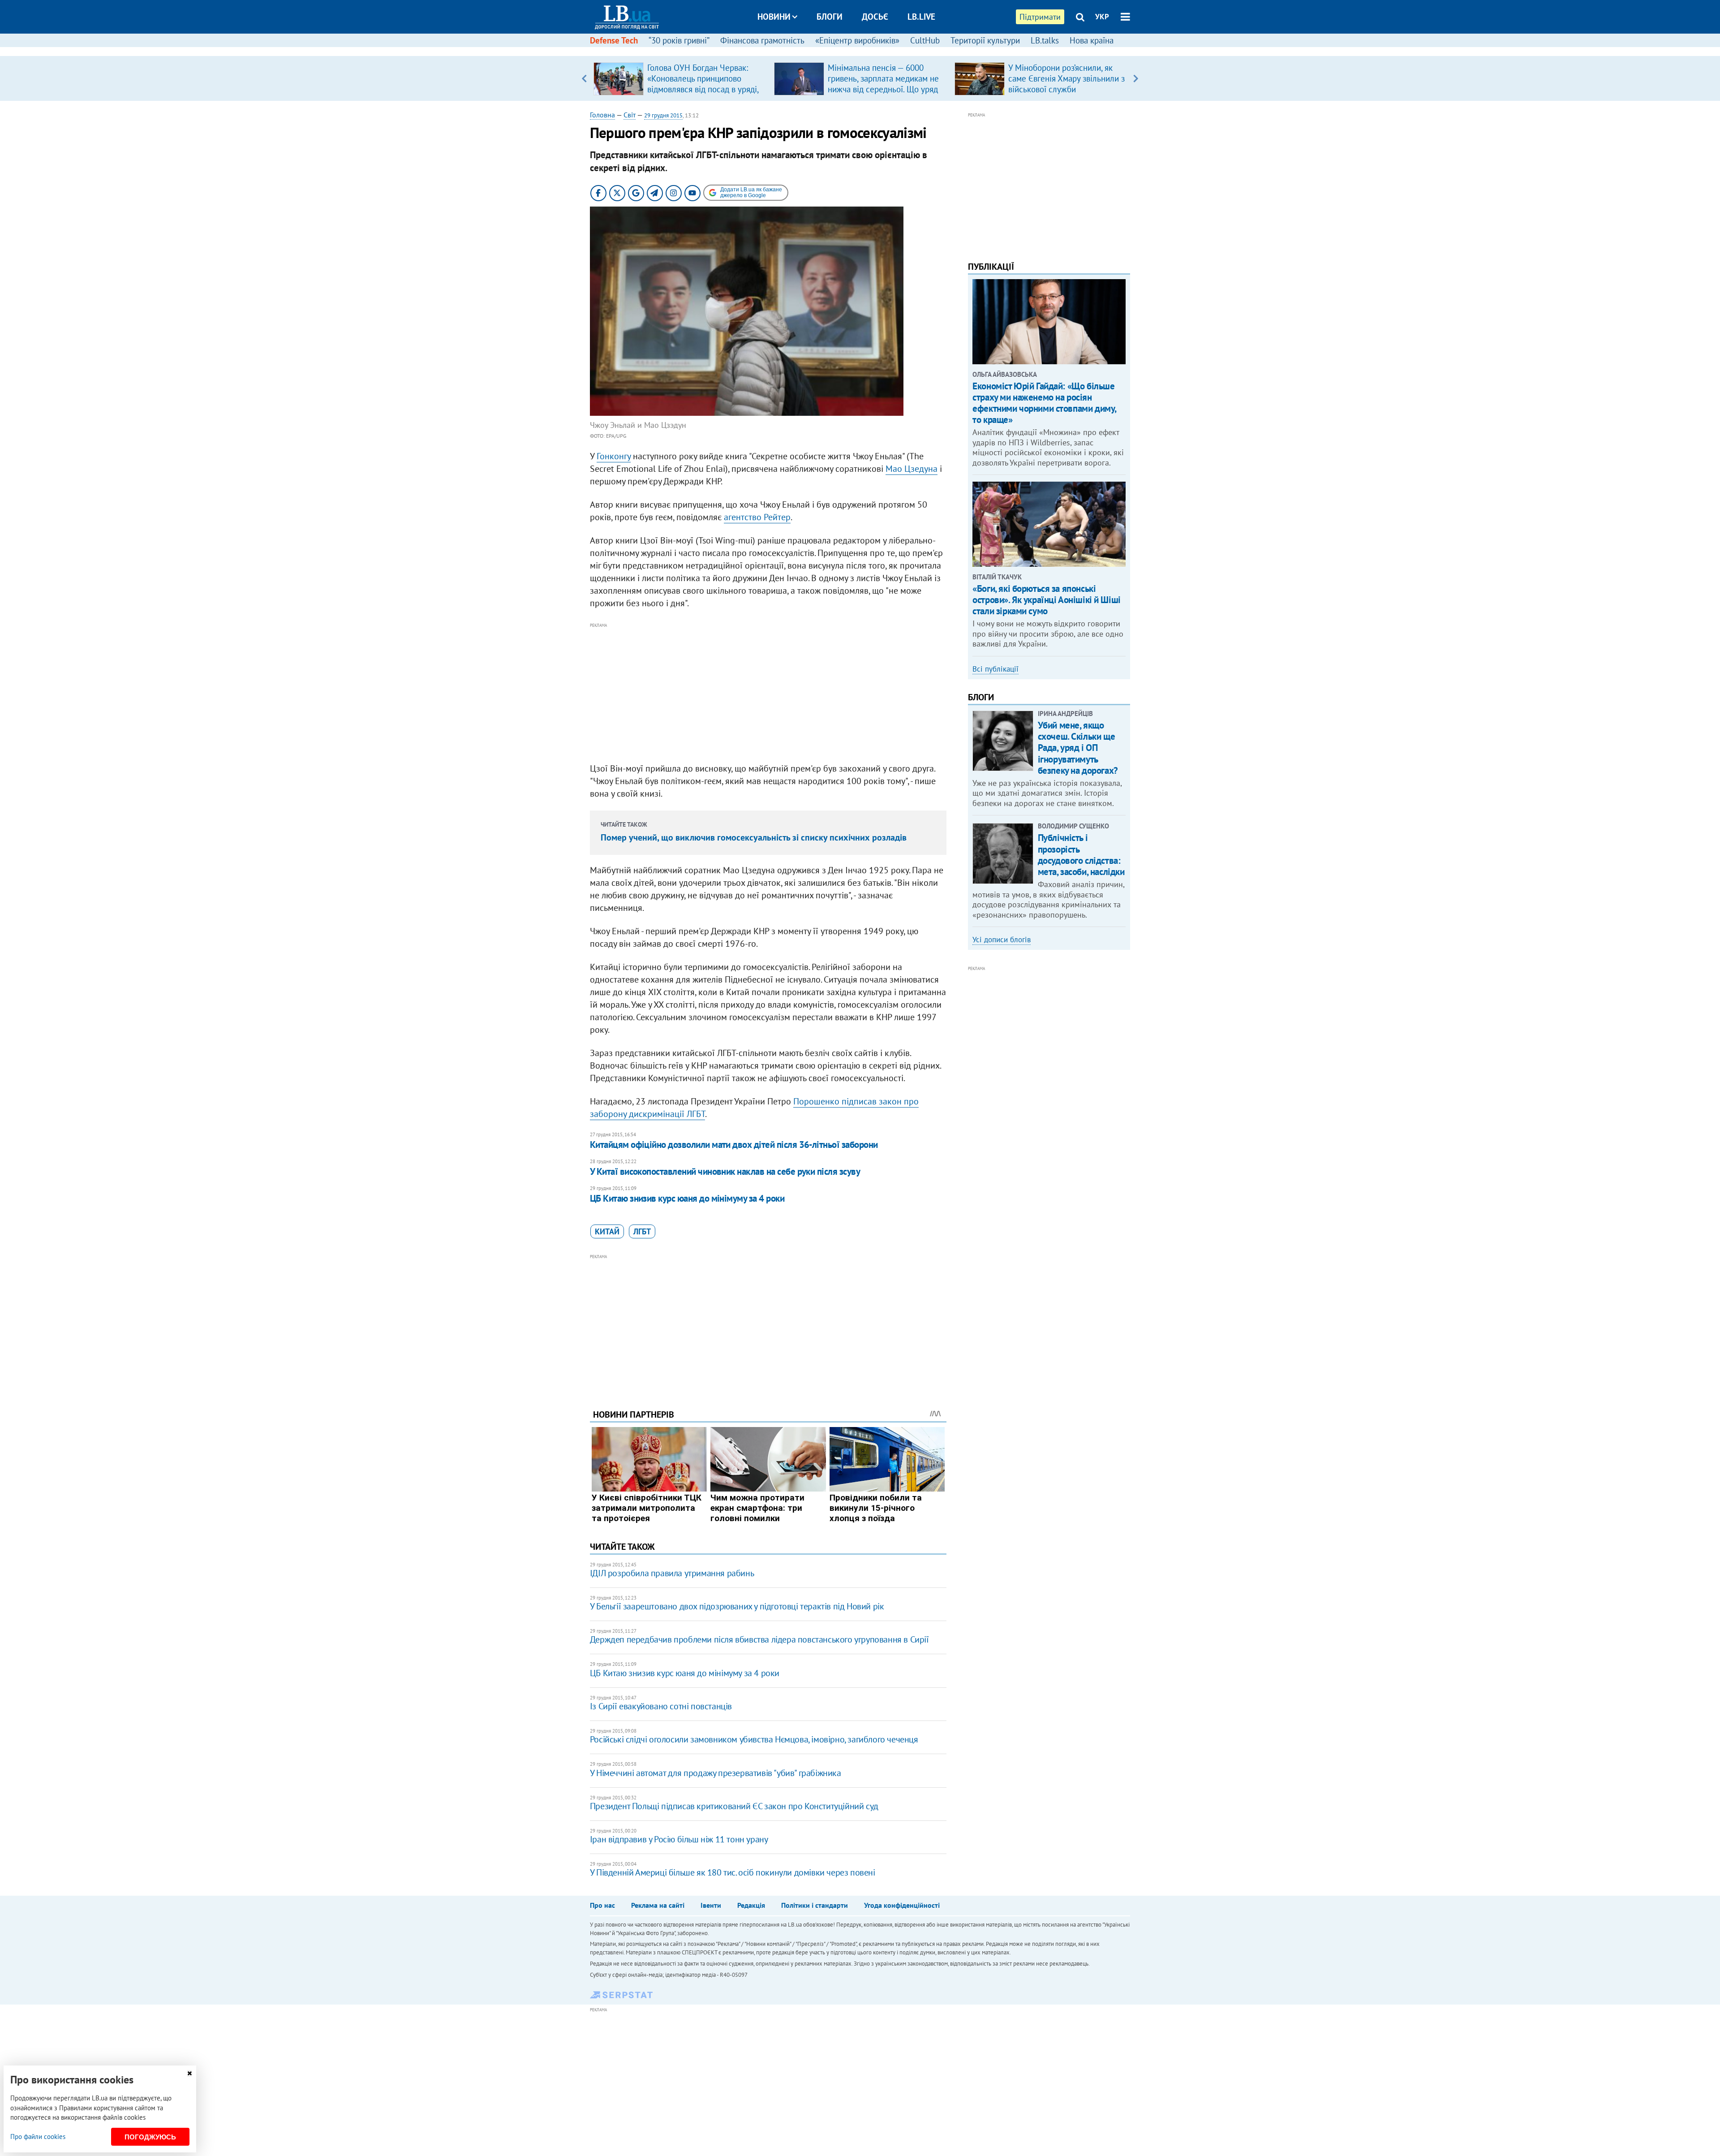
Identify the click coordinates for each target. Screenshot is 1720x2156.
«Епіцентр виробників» (857, 40)
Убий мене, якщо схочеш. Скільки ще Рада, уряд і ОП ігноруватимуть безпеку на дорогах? (1078, 748)
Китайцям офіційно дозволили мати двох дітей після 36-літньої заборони (734, 1145)
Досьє (875, 17)
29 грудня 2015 (663, 115)
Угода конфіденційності (902, 1905)
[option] (680, 78)
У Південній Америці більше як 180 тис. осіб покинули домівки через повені (733, 1872)
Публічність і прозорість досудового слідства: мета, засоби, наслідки (1081, 855)
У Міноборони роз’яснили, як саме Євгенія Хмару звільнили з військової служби (1066, 78)
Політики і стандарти (815, 1905)
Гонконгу (614, 456)
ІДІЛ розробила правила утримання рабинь (672, 1573)
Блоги (830, 17)
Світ (630, 115)
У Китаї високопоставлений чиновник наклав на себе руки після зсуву (725, 1171)
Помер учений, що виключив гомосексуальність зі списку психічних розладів (754, 837)
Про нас (602, 1905)
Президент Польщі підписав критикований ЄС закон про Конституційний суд (734, 1806)
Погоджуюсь (150, 2137)
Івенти (711, 1905)
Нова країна (1092, 40)
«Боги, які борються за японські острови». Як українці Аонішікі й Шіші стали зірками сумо (1046, 600)
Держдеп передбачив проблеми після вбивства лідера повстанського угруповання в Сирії (759, 1639)
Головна (602, 115)
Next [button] (1136, 78)
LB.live (921, 17)
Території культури (985, 40)
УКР (1102, 17)
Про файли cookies (38, 2137)
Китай (607, 1231)
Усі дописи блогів (1002, 940)
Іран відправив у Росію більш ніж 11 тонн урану (679, 1839)
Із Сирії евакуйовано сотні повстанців (661, 1706)
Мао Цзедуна (912, 469)
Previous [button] (584, 78)
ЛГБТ (642, 1231)
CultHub (925, 40)
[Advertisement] (768, 693)
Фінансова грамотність (762, 40)
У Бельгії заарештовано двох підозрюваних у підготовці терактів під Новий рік (737, 1606)
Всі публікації (995, 669)
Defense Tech (614, 40)
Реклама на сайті (658, 1905)
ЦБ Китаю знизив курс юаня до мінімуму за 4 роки (687, 1198)
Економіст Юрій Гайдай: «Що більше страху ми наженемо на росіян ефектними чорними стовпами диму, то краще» (1044, 403)
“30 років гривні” (679, 40)
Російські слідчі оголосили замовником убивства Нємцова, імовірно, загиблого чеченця (754, 1739)
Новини (774, 17)
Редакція (751, 1905)
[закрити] (189, 2073)
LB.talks (1045, 40)
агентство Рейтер (757, 517)
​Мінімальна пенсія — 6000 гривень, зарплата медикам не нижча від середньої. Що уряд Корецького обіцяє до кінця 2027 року (883, 89)
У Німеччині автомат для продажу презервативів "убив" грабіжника (716, 1773)
